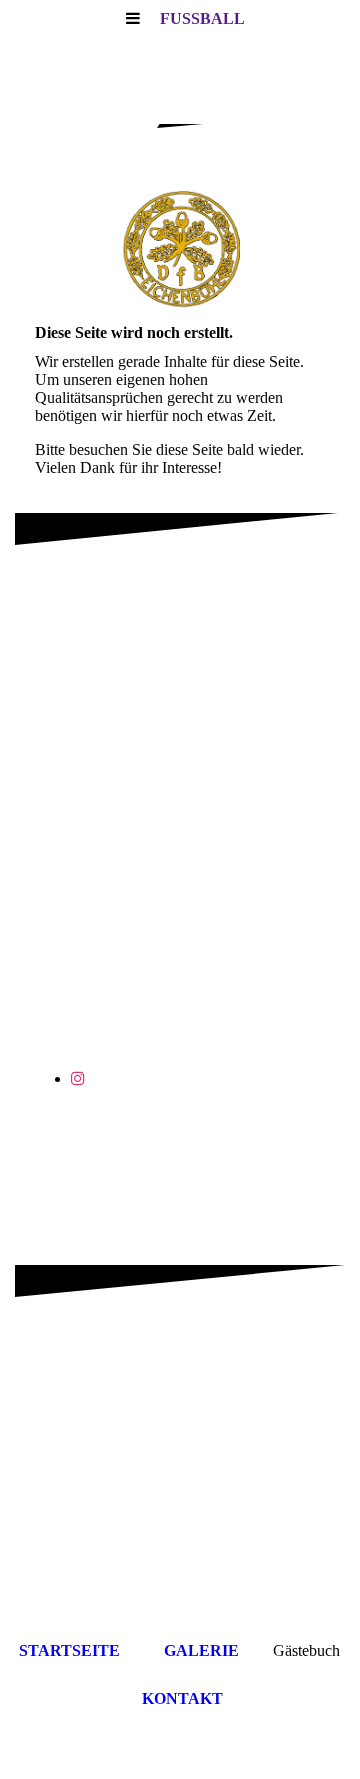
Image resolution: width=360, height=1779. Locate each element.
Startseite (69, 1650)
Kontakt (182, 1698)
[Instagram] (78, 1078)
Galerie (201, 1650)
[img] (180, 250)
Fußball (202, 18)
